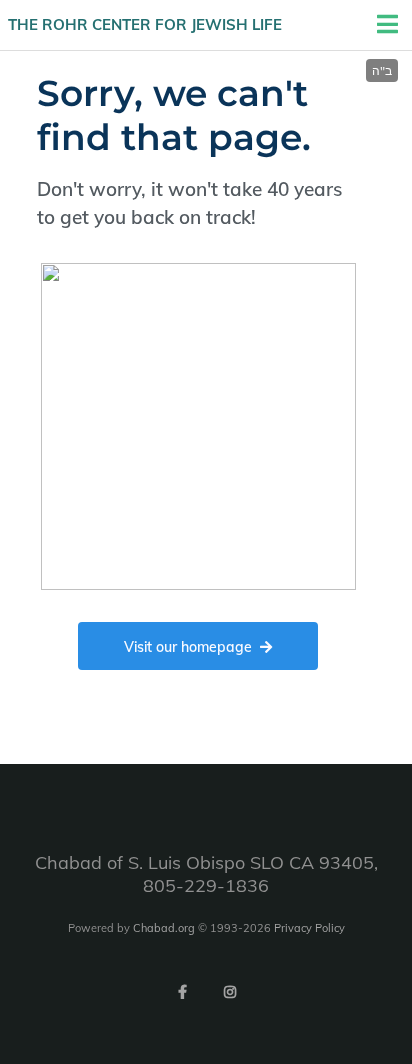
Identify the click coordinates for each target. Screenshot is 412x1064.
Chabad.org (164, 928)
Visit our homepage (188, 647)
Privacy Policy (309, 928)
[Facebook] (182, 992)
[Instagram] (230, 992)
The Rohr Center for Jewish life (145, 24)
